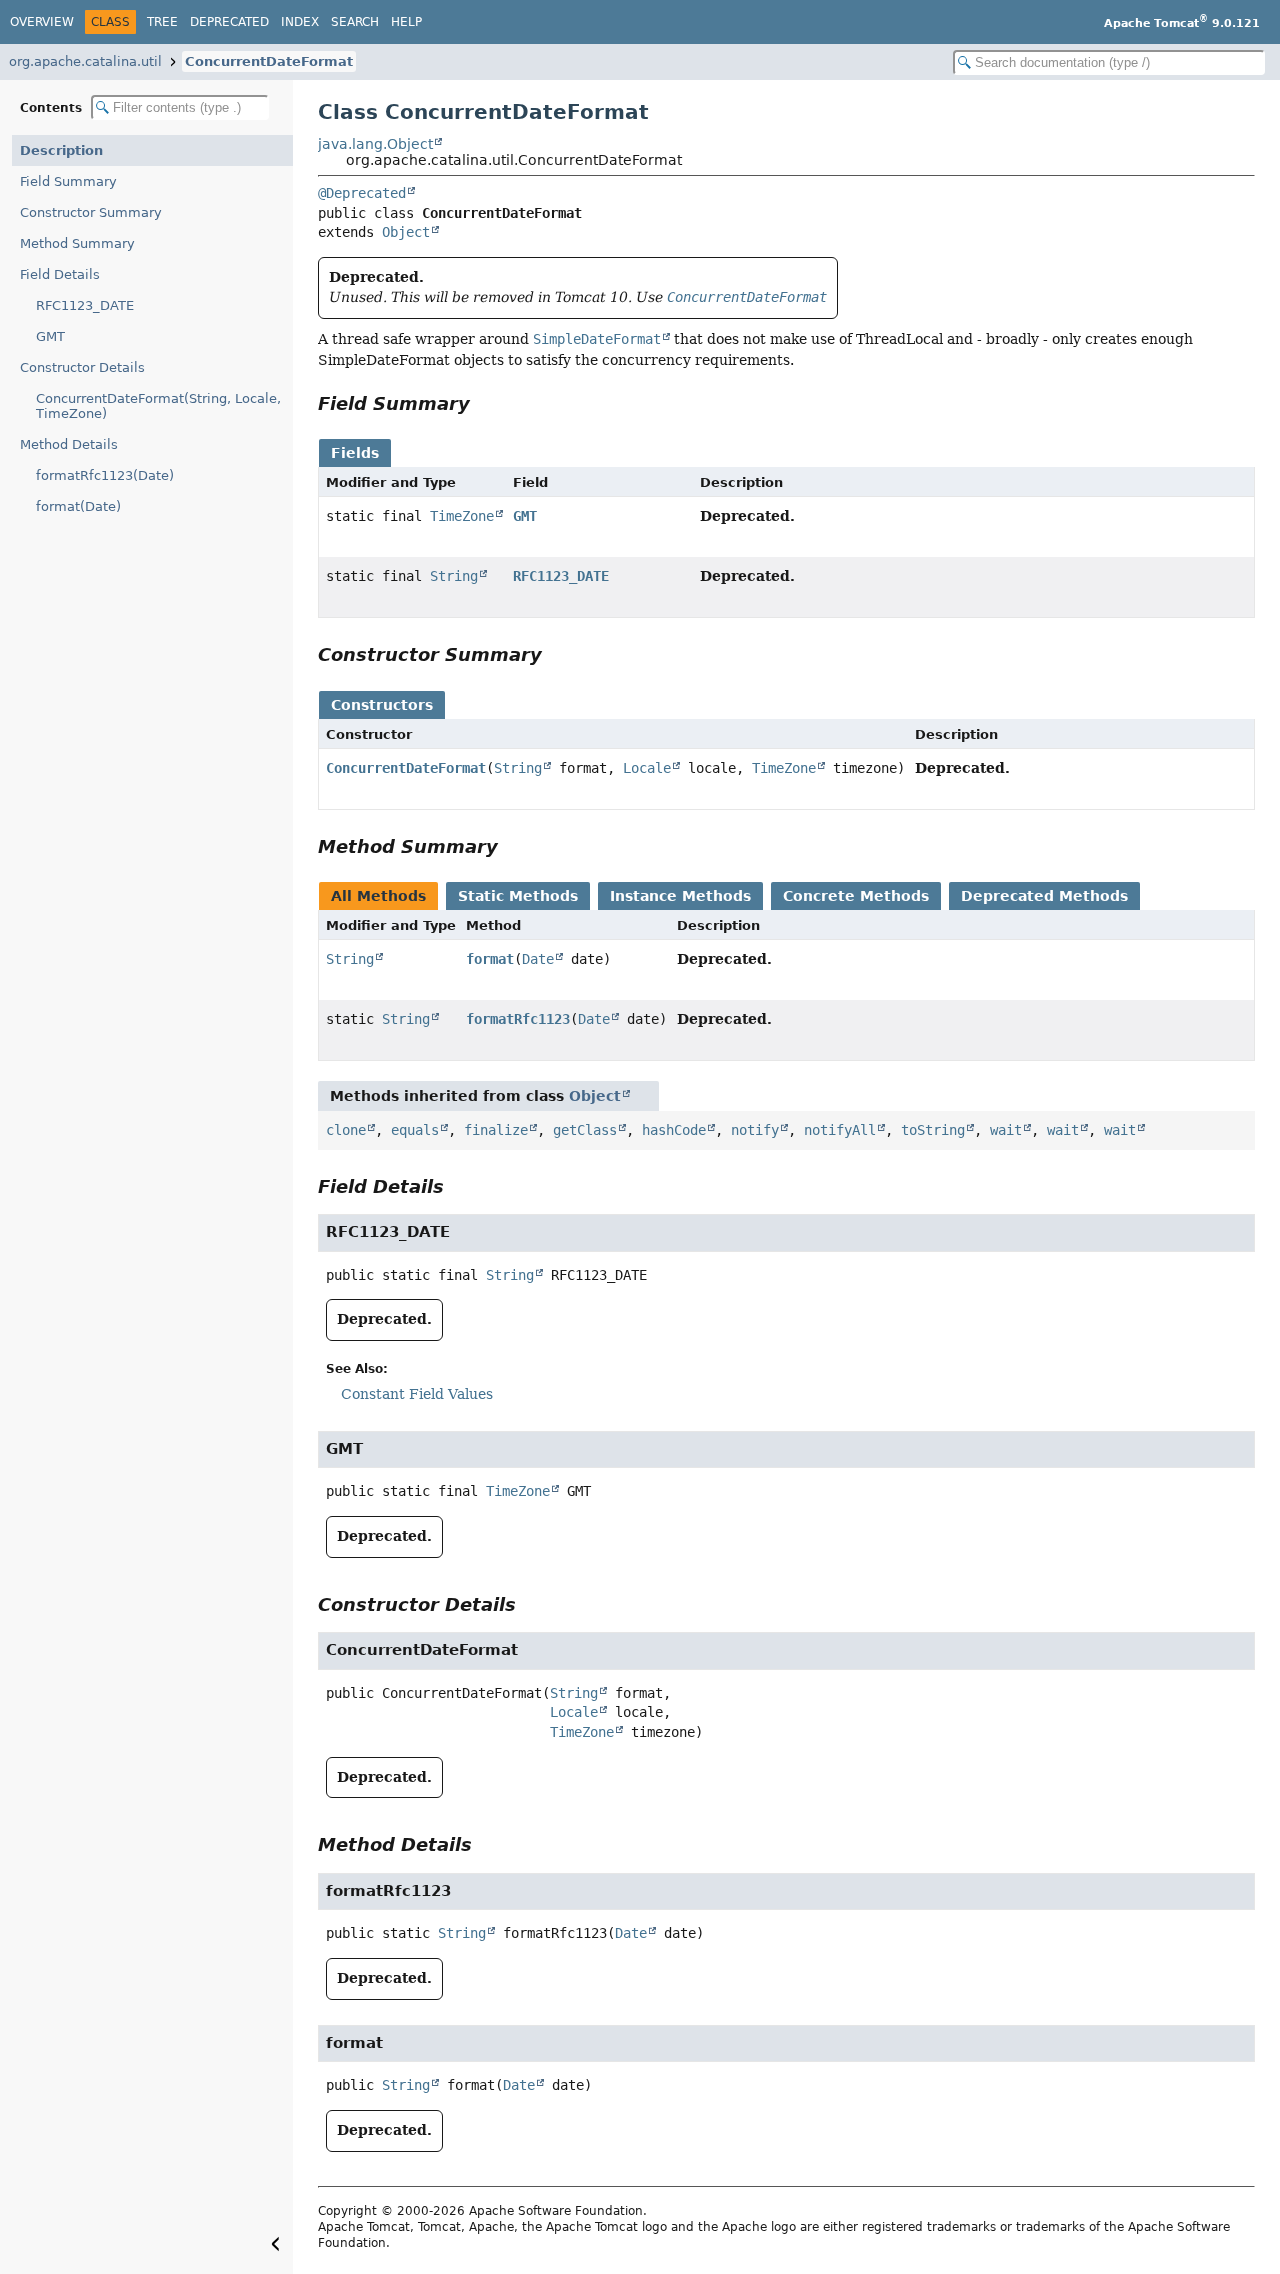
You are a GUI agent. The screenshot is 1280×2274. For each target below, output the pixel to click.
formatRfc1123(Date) (105, 475)
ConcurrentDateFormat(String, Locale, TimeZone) (158, 406)
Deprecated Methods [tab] (1044, 896)
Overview (42, 22)
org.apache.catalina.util (85, 61)
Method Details (69, 444)
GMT (50, 336)
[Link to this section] (484, 403)
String (454, 576)
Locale (647, 768)
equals (415, 1130)
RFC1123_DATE (85, 305)
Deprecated (229, 22)
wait (1006, 1130)
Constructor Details (82, 367)
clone (346, 1130)
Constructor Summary (91, 212)
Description (61, 150)
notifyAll (840, 1130)
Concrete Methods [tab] (856, 896)
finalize (496, 1130)
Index (300, 22)
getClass (585, 1130)
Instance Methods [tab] (680, 896)
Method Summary (77, 243)
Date (538, 959)
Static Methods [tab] (518, 896)
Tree (162, 22)
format (490, 959)
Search (355, 22)
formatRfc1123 (518, 1019)
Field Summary (68, 181)
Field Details (60, 274)
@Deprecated (362, 193)
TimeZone (462, 516)
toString (933, 1130)
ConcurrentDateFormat (269, 61)
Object (406, 232)
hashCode (674, 1130)
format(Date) (78, 506)
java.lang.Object (375, 144)
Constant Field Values (417, 1394)
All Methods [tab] (378, 896)
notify (755, 1130)
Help (406, 22)
